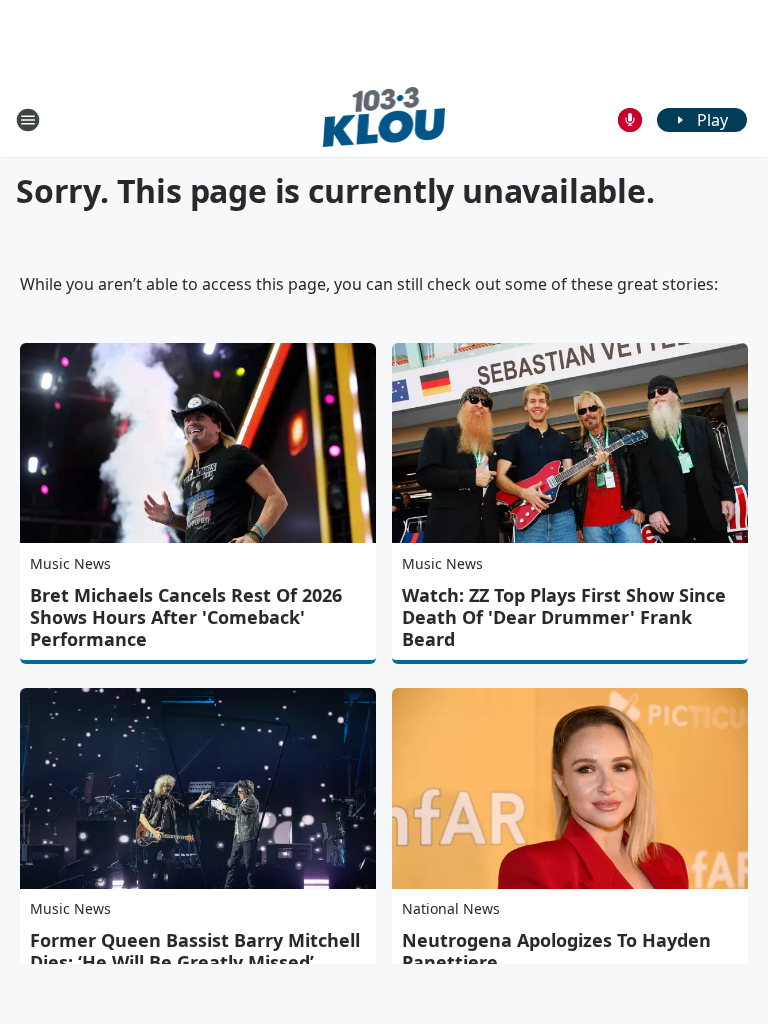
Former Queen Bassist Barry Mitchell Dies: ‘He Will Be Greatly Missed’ (195, 951)
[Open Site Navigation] (28, 120)
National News (451, 908)
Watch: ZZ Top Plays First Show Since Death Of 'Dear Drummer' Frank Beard (564, 617)
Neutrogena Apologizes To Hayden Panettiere (556, 951)
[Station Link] (384, 119)
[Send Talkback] (630, 120)
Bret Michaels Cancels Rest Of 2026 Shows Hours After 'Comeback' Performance (186, 617)
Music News (70, 563)
